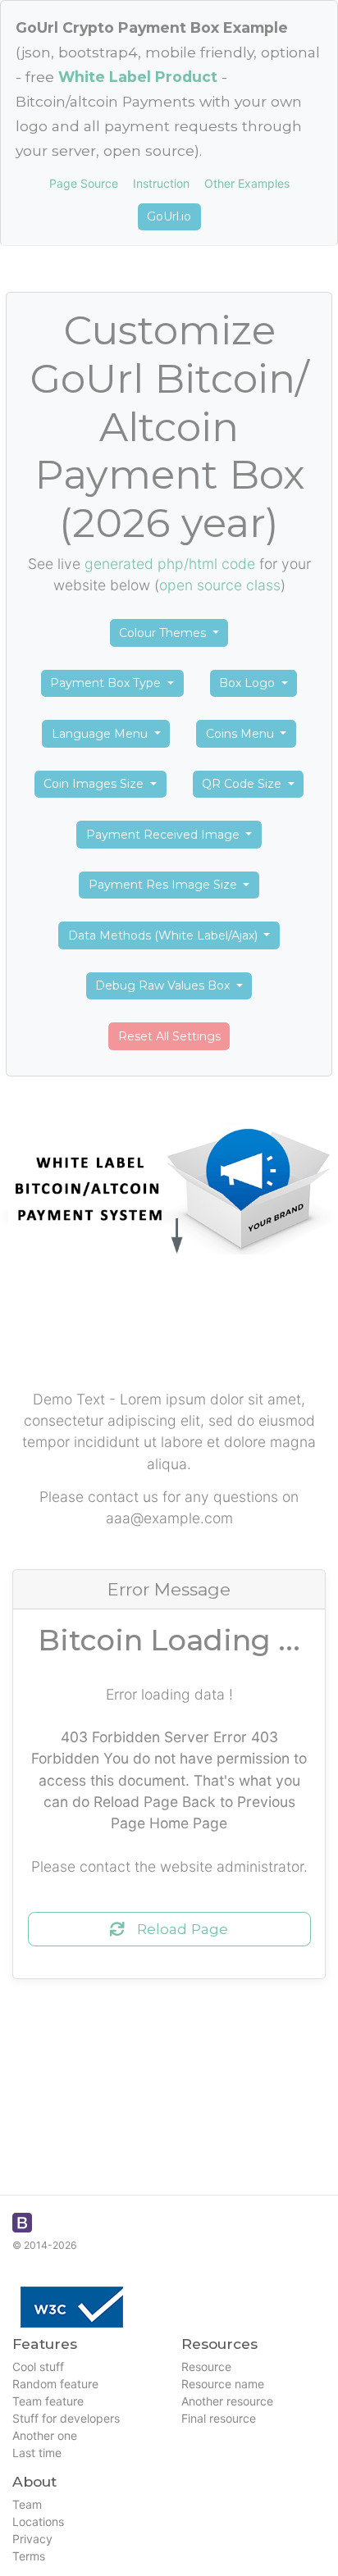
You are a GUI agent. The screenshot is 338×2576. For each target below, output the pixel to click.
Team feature (48, 2401)
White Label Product (138, 77)
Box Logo (249, 683)
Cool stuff (38, 2367)
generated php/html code (170, 564)
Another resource (227, 2401)
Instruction (161, 183)
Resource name (223, 2384)
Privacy (32, 2539)
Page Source (84, 183)
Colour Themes (164, 633)
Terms (29, 2556)
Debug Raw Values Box (164, 985)
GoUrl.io (169, 216)
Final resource (219, 2418)
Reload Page (176, 1929)
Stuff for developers (66, 2418)
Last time (37, 2453)
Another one (45, 2435)
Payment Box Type (107, 683)
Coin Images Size (95, 784)
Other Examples (247, 183)
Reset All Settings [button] (169, 1036)
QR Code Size (243, 784)
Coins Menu (242, 734)
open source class (220, 585)
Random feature (55, 2384)
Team (27, 2504)
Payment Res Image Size (164, 885)
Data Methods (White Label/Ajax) (164, 935)
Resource (206, 2367)
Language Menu (101, 734)
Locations (38, 2521)
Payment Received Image (164, 835)
